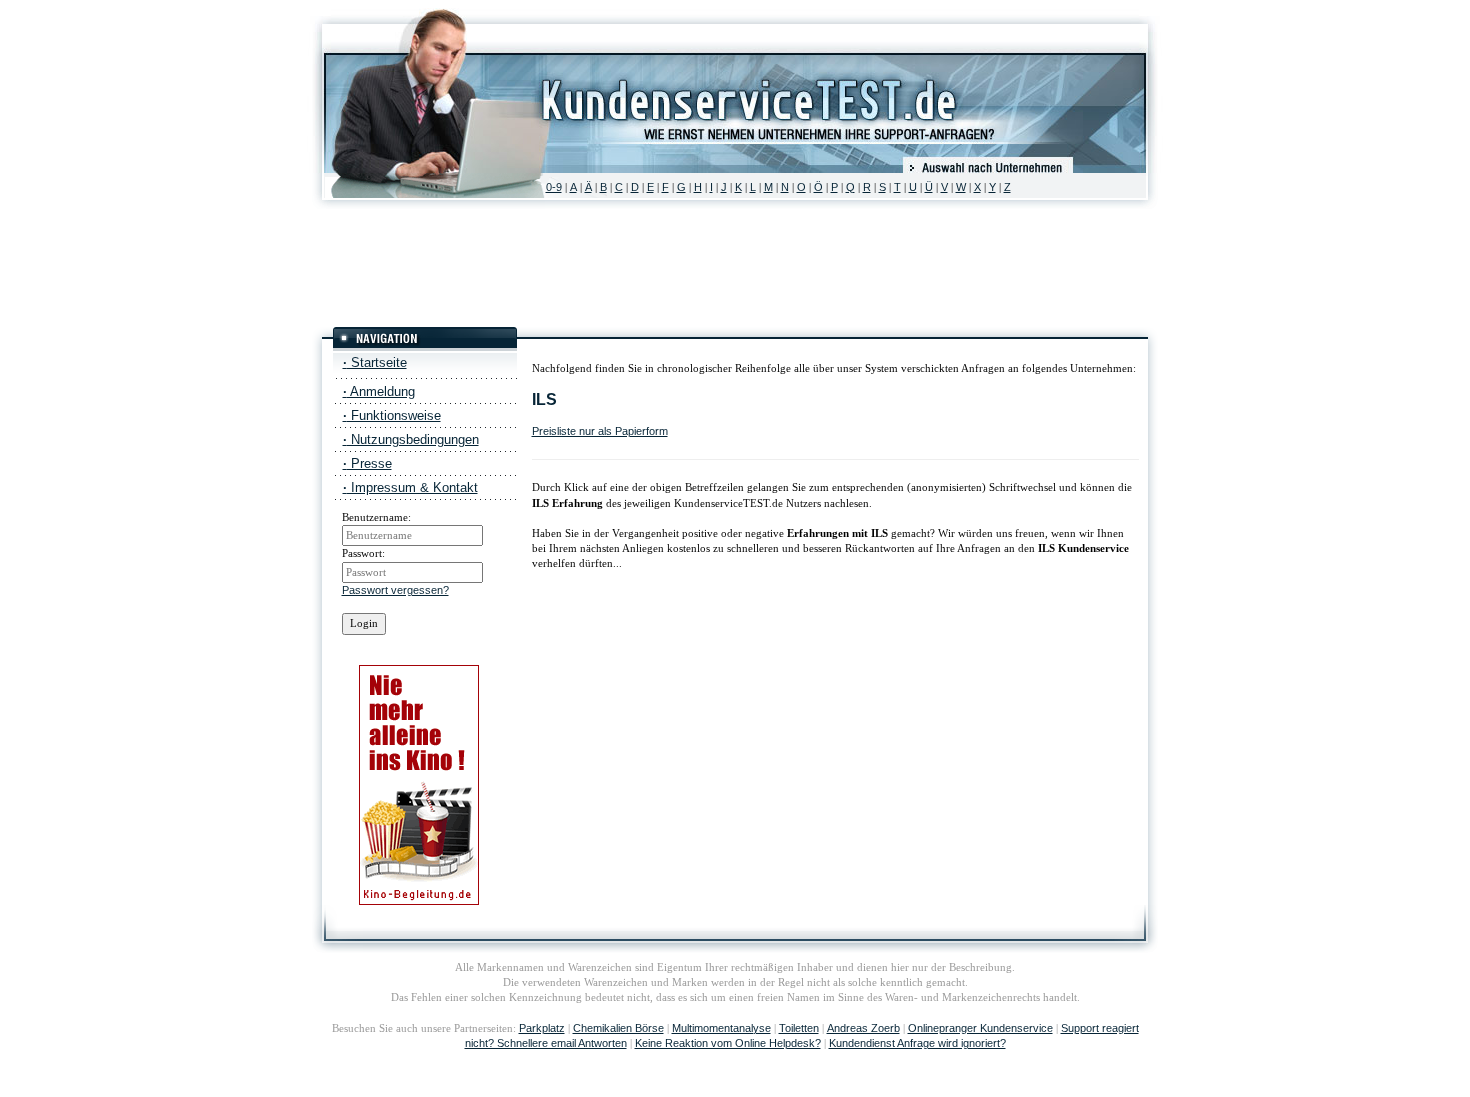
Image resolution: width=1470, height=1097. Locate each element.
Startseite (375, 362)
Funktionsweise (392, 415)
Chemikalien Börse (618, 1028)
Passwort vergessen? (395, 590)
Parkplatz (542, 1028)
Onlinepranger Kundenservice (980, 1028)
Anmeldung (379, 391)
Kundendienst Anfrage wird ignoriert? (917, 1043)
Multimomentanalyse (721, 1028)
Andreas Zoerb (863, 1028)
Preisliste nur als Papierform (600, 431)
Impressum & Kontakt (410, 487)
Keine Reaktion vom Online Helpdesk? (728, 1043)
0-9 (554, 187)
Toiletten (799, 1028)
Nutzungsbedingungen (411, 439)
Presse (367, 463)
